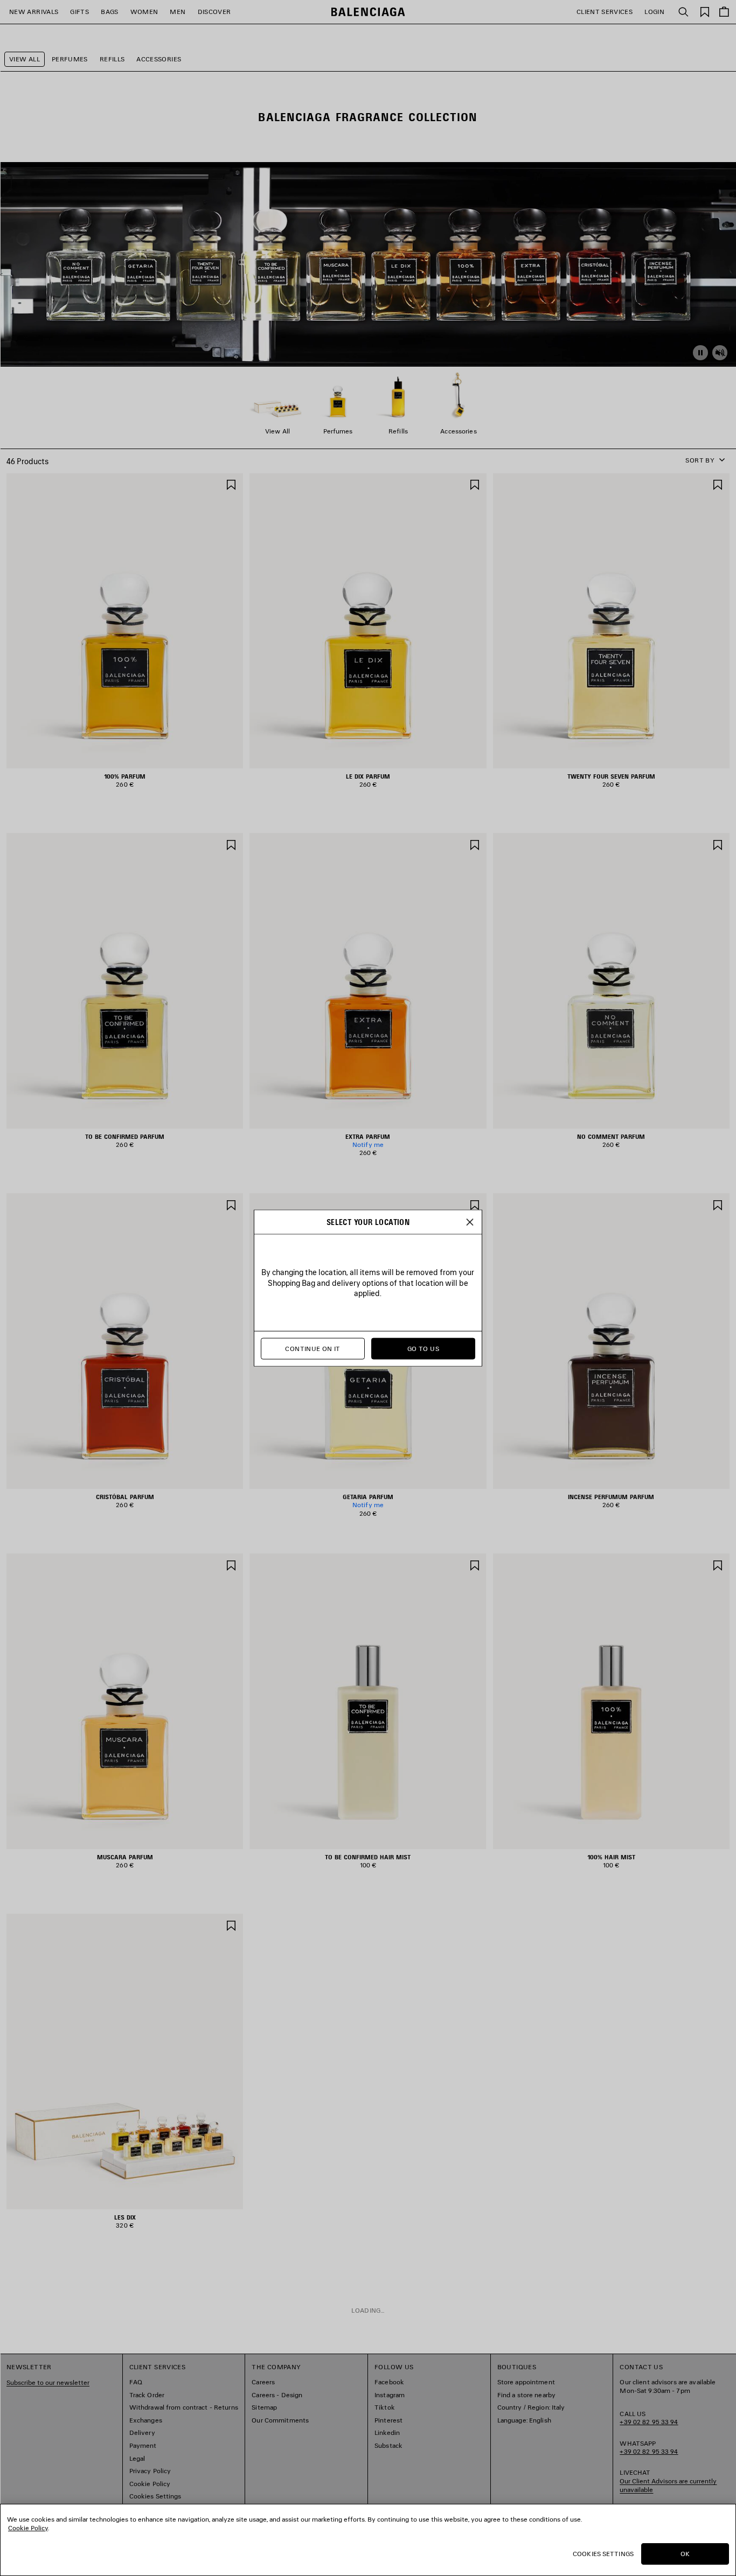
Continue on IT (313, 1349)
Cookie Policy (28, 2528)
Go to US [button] (423, 1349)
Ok (685, 2554)
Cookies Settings (603, 2554)
